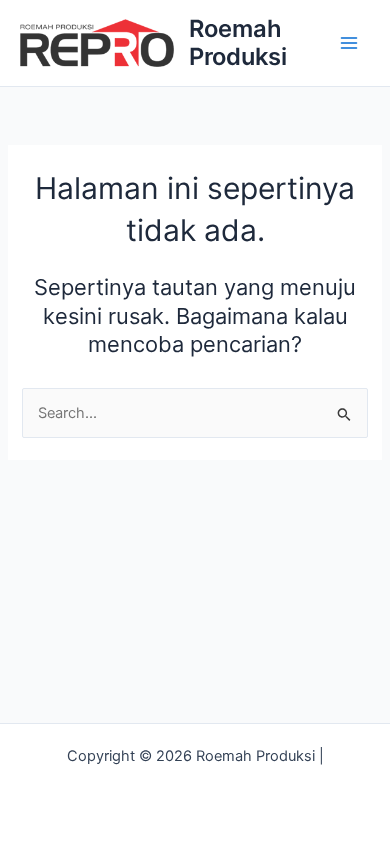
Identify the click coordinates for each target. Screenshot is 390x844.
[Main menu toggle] (349, 43)
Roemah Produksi (238, 42)
